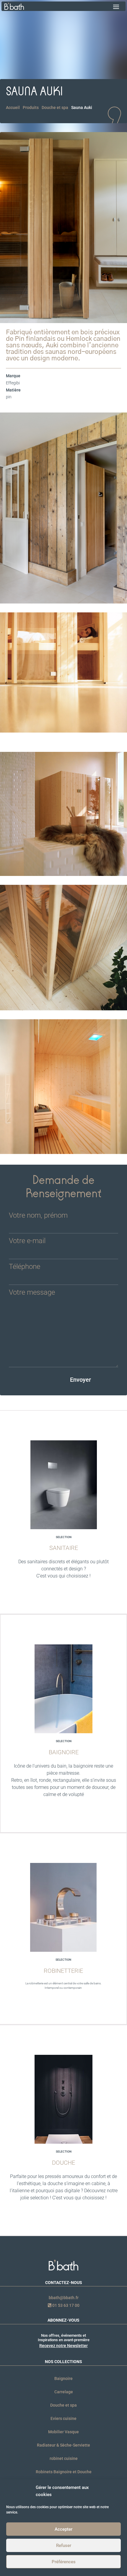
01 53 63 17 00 (65, 2305)
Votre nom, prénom (38, 1216)
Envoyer (80, 1380)
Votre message (32, 1293)
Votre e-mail (27, 1241)
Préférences (64, 2562)
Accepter (63, 2529)
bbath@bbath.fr (64, 2298)
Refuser (64, 2545)
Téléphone (25, 1267)
